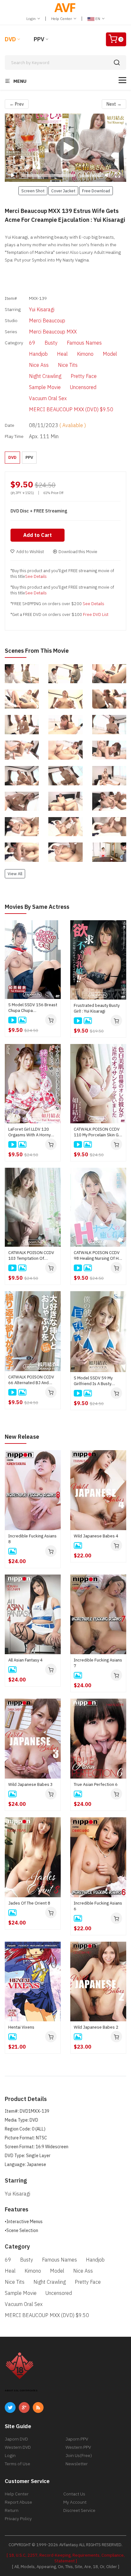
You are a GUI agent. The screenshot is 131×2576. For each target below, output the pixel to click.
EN (98, 19)
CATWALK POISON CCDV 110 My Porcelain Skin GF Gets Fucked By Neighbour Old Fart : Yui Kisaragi (97, 1132)
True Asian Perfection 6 (96, 1784)
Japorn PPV (77, 2439)
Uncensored (83, 387)
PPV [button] (29, 457)
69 (32, 343)
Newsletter (77, 2464)
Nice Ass (39, 365)
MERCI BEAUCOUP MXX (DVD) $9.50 (71, 409)
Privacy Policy (18, 2519)
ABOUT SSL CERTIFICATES (21, 2391)
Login (31, 19)
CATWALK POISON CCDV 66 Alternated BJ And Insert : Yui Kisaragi (31, 1380)
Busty (51, 343)
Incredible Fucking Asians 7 (98, 1663)
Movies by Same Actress (37, 907)
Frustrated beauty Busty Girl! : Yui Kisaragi (97, 1008)
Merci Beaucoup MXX (53, 332)
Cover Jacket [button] (63, 191)
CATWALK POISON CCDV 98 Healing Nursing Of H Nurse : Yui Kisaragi (97, 1256)
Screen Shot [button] (33, 191)
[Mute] (107, 175)
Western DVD (18, 2447)
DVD (10, 39)
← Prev (17, 104)
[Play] (65, 148)
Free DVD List (96, 614)
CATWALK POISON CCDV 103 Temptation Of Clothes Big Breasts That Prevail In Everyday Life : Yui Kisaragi (31, 1256)
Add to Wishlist (30, 552)
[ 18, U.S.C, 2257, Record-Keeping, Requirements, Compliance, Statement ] (66, 2558)
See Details (36, 576)
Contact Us (74, 2494)
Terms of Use (17, 2464)
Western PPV (78, 2447)
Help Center (62, 19)
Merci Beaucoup (47, 320)
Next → (114, 104)
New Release (22, 1437)
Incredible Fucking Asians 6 (98, 1906)
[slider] (48, 175)
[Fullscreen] (118, 175)
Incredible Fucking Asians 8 (32, 1539)
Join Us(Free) (79, 2455)
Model (110, 354)
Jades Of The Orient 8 (29, 1903)
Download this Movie (78, 552)
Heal (62, 354)
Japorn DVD (16, 2439)
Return (12, 2510)
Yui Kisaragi (42, 309)
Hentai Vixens (21, 2027)
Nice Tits (68, 365)
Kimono (85, 354)
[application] (65, 148)
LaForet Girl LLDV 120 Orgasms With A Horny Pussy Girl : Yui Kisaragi (29, 1132)
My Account (75, 2502)
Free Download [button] (96, 191)
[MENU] (122, 80)
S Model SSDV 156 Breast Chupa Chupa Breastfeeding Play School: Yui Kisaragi (33, 1008)
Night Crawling (45, 376)
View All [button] (15, 874)
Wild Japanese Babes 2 (96, 2027)
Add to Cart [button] (38, 535)
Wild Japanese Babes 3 (31, 1784)
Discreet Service (79, 2510)
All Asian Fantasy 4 (25, 1660)
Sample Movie (45, 387)
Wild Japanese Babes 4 (96, 1536)
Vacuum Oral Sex (48, 398)
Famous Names (84, 343)
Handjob (38, 354)
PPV (39, 39)
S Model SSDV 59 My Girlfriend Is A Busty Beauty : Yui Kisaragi (93, 1381)
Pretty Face (84, 376)
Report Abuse (18, 2502)
